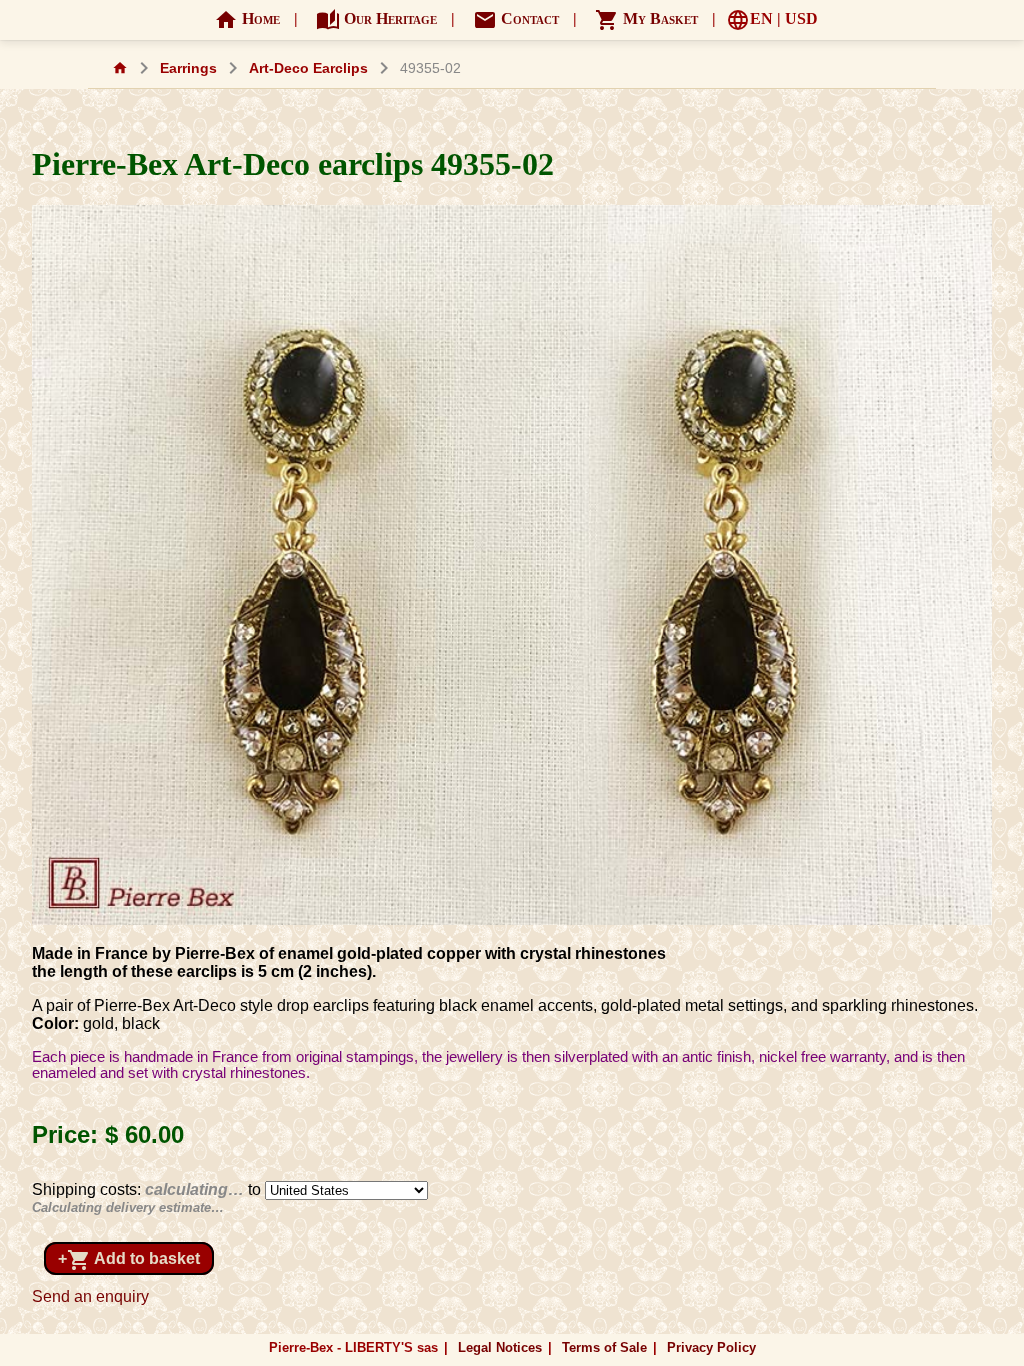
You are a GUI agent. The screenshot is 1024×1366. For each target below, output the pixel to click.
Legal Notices (500, 1347)
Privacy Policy (711, 1347)
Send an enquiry (90, 1296)
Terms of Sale (604, 1347)
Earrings (188, 68)
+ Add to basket (129, 1260)
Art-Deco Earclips (308, 68)
